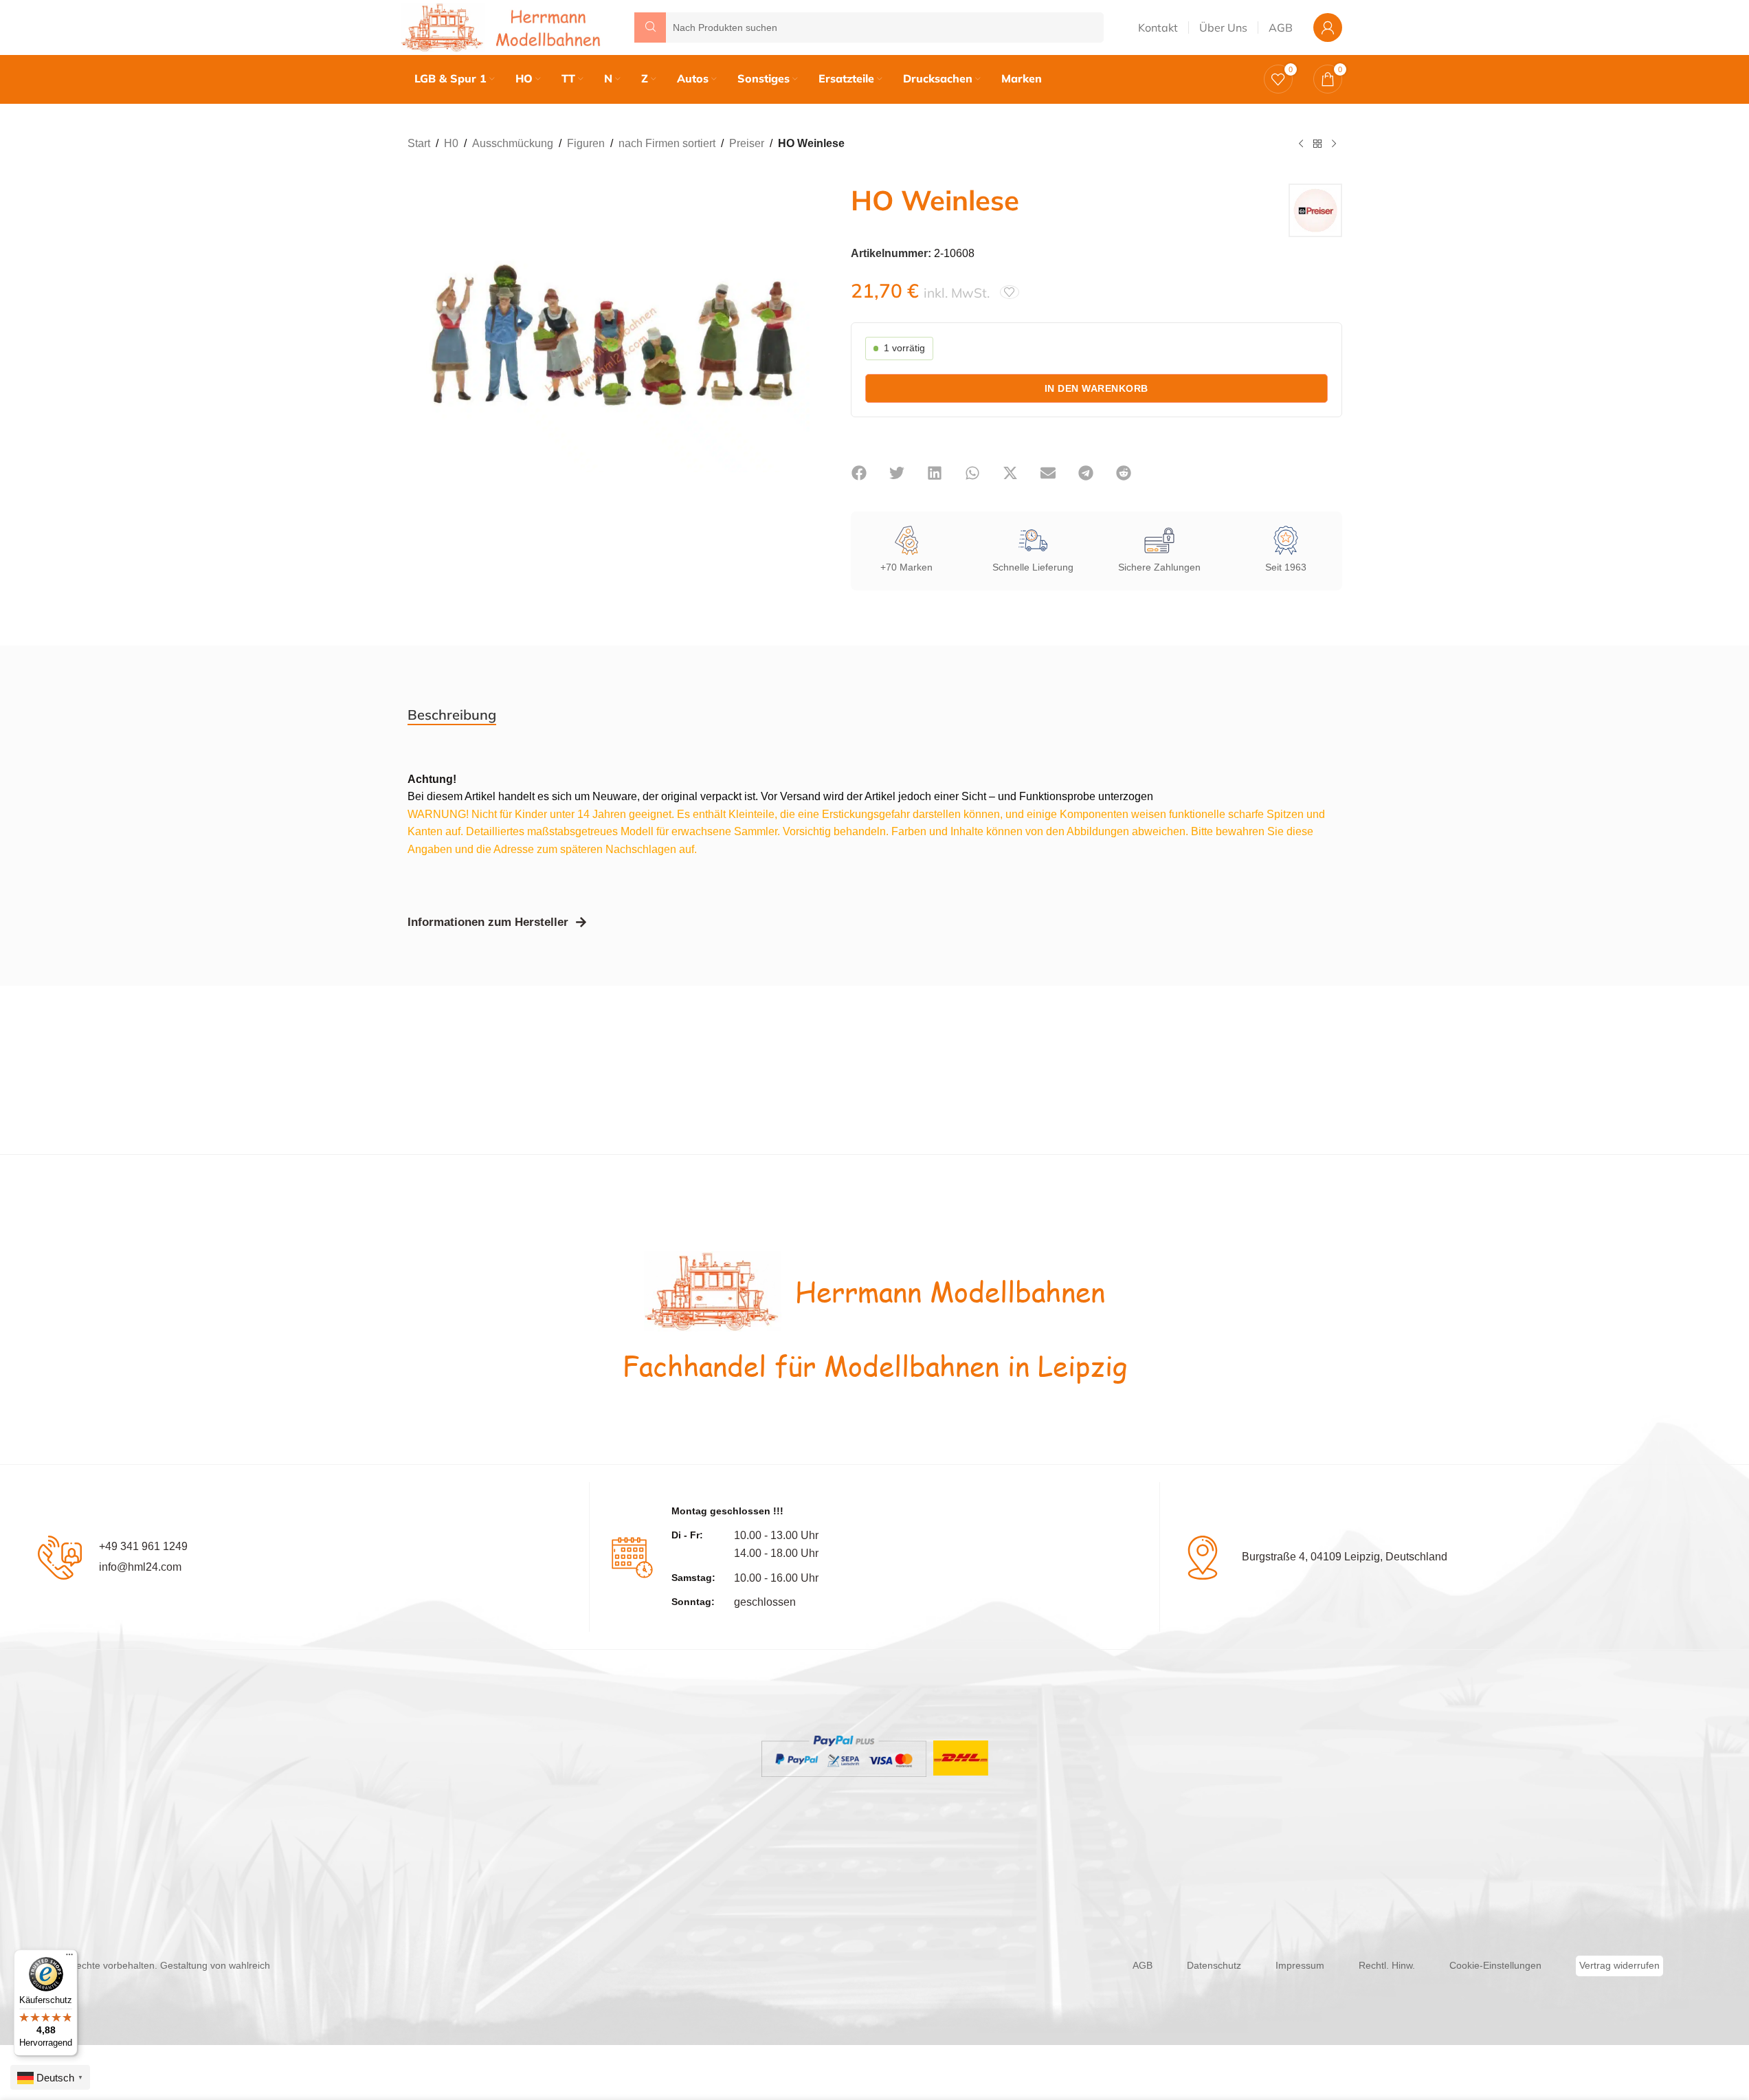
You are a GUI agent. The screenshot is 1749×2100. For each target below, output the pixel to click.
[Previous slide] (421, 338)
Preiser (747, 143)
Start (419, 143)
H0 (451, 143)
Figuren (586, 143)
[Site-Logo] (504, 26)
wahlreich (249, 1965)
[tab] (452, 715)
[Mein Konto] (1328, 27)
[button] (859, 473)
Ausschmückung (513, 143)
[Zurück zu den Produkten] (1317, 144)
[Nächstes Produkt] (1334, 144)
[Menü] (69, 1958)
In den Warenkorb (1096, 388)
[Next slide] (796, 338)
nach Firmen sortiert (667, 143)
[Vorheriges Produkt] (1301, 144)
